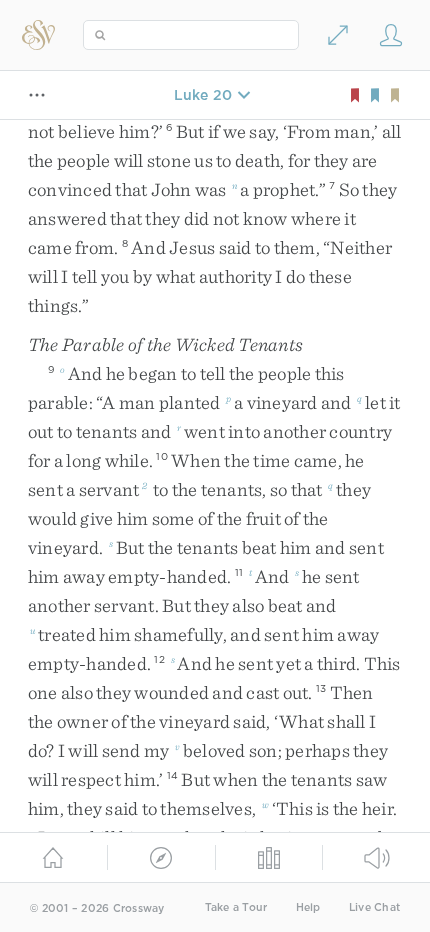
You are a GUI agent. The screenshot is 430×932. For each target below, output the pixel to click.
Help (308, 907)
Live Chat (374, 907)
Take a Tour (236, 907)
